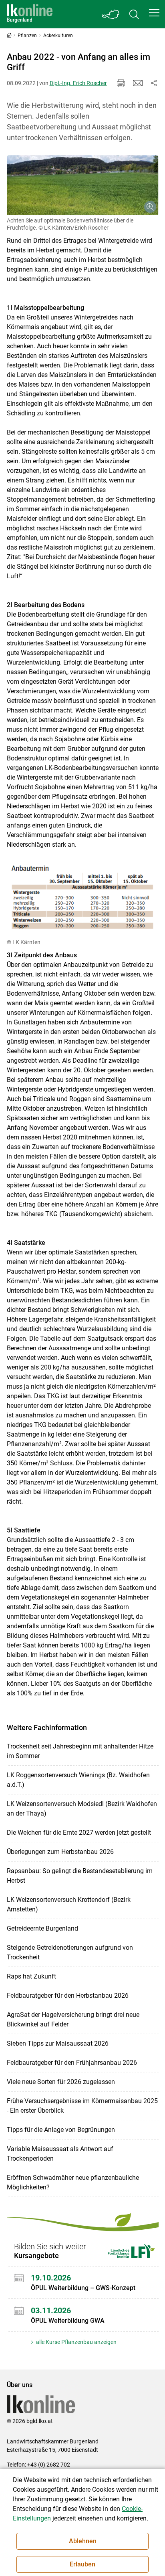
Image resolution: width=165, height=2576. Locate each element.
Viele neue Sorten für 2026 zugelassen (61, 2082)
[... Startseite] (30, 14)
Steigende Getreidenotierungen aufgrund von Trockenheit (70, 1952)
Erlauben (82, 2564)
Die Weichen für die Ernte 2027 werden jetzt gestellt (79, 1833)
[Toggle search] (134, 14)
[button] (154, 13)
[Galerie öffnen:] (83, 185)
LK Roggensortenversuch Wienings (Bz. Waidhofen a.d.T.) (78, 1780)
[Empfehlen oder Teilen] (154, 83)
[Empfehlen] (138, 83)
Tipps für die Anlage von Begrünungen (61, 2130)
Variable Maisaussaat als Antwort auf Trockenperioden (60, 2154)
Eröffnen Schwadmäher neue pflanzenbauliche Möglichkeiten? (73, 2182)
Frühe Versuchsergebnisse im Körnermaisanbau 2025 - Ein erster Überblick (82, 2106)
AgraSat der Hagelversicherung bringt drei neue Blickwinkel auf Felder (73, 2019)
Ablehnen (83, 2541)
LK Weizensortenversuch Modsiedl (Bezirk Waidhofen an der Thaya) (82, 1809)
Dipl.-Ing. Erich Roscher (78, 83)
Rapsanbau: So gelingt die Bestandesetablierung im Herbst (80, 1876)
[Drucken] (121, 83)
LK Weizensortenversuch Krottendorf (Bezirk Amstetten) (69, 1904)
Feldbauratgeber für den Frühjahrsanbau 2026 (72, 2063)
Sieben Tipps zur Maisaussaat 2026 (58, 2043)
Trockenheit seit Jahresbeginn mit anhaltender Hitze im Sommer (80, 1751)
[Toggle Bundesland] (111, 14)
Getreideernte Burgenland (42, 1928)
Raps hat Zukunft (31, 1976)
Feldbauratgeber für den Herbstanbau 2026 (68, 1996)
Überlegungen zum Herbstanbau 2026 (60, 1852)
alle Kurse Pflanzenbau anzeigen (76, 2342)
